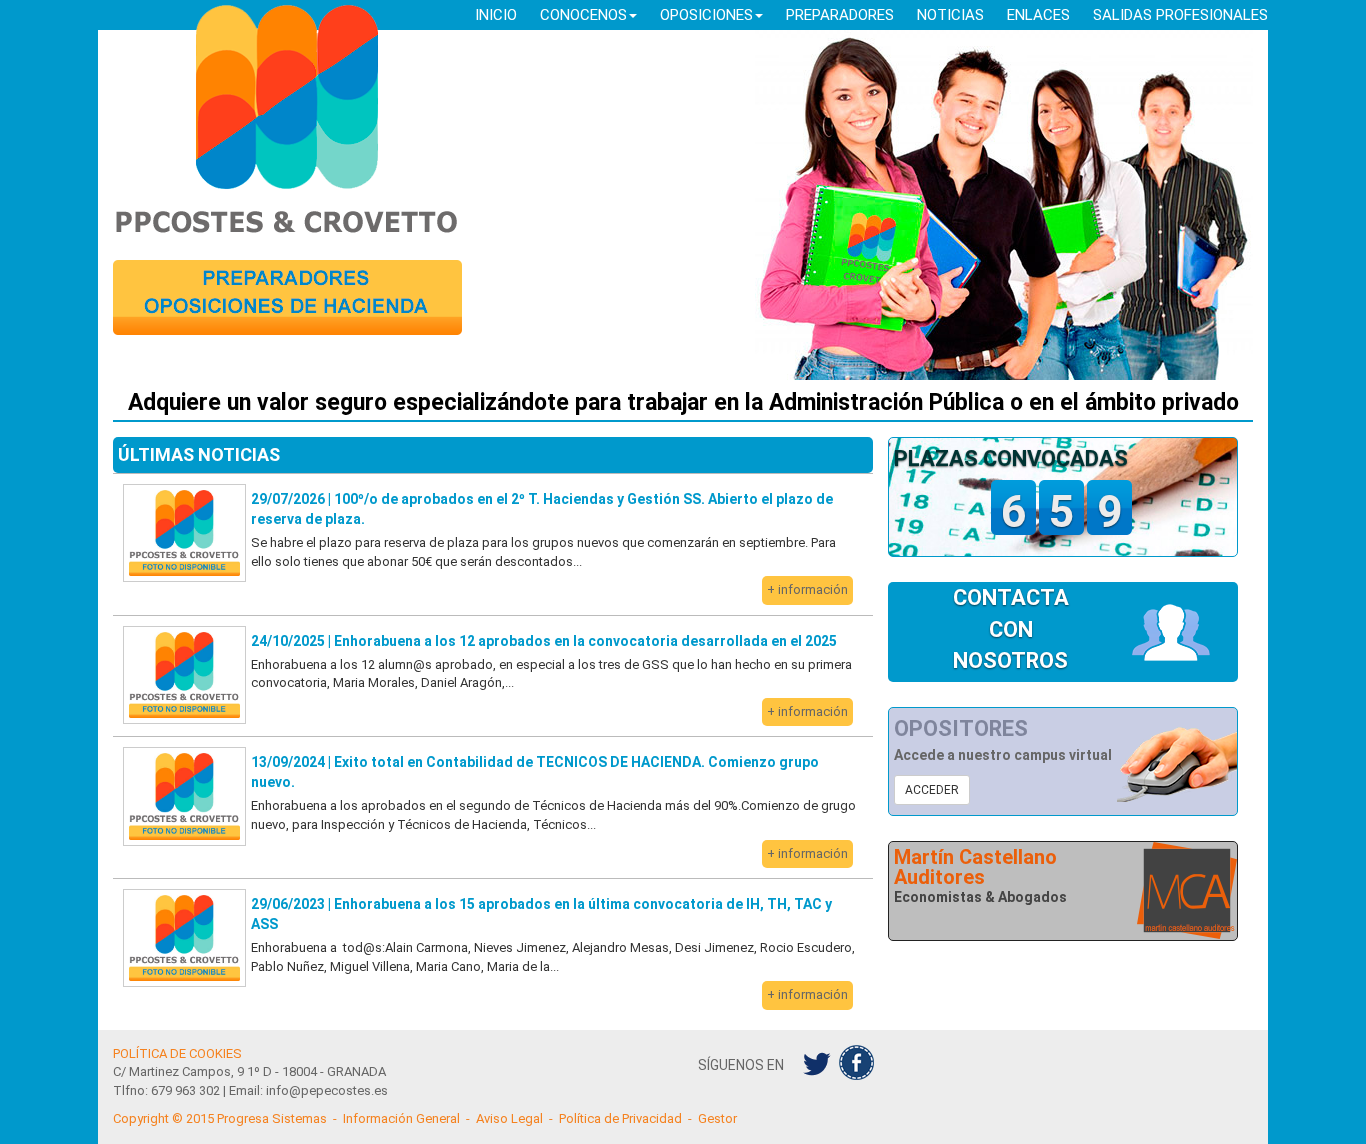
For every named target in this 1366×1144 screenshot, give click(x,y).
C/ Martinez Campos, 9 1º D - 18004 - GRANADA (249, 1071)
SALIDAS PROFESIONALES (1180, 15)
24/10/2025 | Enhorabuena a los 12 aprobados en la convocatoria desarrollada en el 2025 (544, 641)
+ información (807, 589)
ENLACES (1038, 15)
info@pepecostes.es (327, 1090)
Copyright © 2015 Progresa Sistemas (220, 1118)
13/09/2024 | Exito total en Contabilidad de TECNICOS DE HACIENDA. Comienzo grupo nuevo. (535, 772)
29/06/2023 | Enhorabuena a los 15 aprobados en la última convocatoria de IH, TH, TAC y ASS (541, 914)
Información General (401, 1118)
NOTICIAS (950, 15)
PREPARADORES (840, 15)
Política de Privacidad (620, 1118)
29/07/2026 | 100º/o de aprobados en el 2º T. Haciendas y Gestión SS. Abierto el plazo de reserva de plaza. (542, 509)
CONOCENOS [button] (583, 15)
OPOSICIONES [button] (706, 15)
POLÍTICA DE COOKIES (177, 1053)
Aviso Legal (509, 1118)
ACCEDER (932, 790)
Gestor (717, 1118)
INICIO (496, 15)
